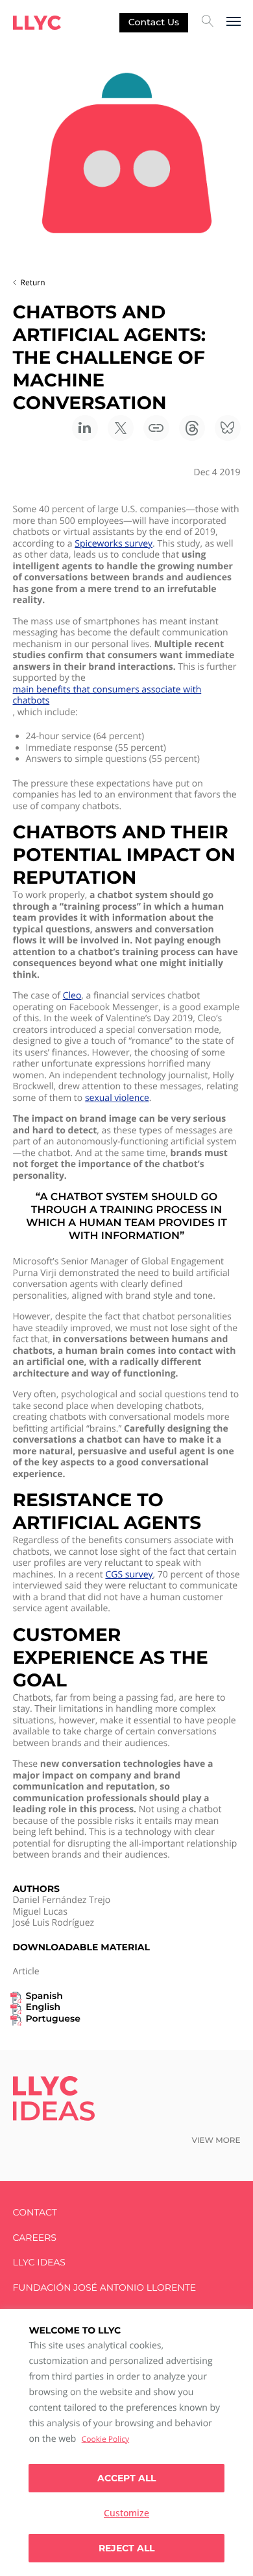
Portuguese (53, 2019)
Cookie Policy (105, 2439)
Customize (126, 2513)
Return (33, 282)
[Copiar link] (156, 428)
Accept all (126, 2478)
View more (216, 2141)
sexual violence (117, 1098)
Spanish (44, 1996)
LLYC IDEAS (39, 2263)
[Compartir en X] (121, 428)
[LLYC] (37, 23)
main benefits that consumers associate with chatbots (107, 695)
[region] (126, 2442)
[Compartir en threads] (192, 428)
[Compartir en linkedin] (85, 428)
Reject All (126, 2548)
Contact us (154, 22)
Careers (35, 2238)
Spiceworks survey (114, 544)
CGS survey (129, 1575)
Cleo (72, 996)
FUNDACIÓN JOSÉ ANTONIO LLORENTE (105, 2288)
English (43, 2007)
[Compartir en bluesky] (228, 428)
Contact (35, 2213)
